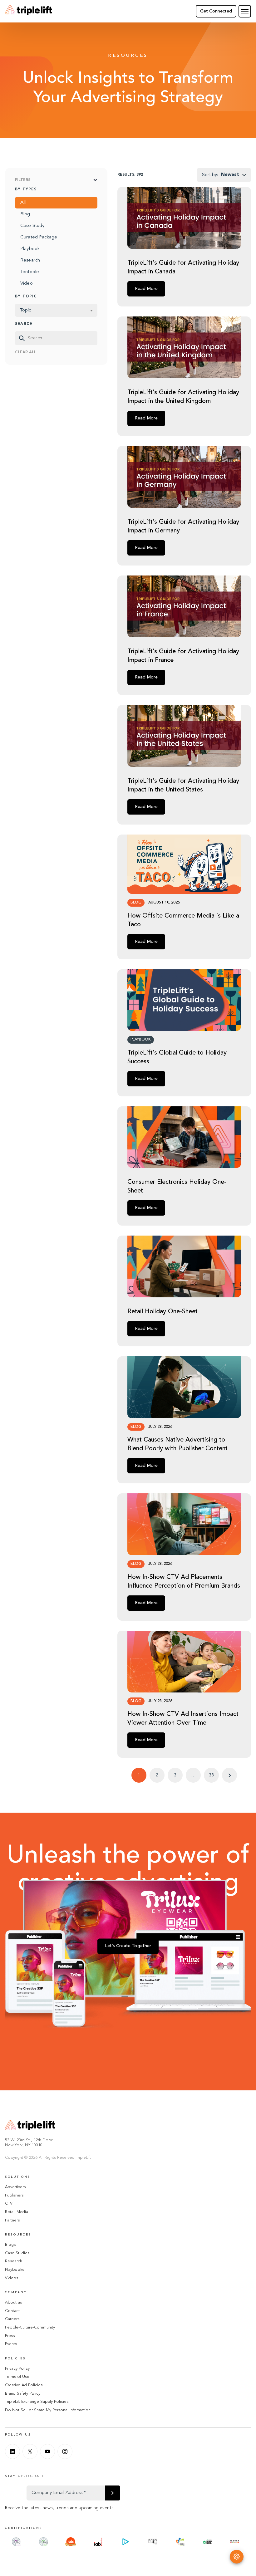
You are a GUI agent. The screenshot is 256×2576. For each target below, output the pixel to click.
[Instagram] (65, 2451)
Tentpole (30, 272)
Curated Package (39, 237)
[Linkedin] (12, 2451)
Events (11, 2344)
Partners (12, 2220)
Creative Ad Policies (24, 2385)
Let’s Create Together (128, 1946)
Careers (12, 2319)
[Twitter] (30, 2451)
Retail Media (17, 2212)
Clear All (26, 352)
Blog (25, 214)
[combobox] (56, 310)
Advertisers (15, 2187)
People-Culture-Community (30, 2327)
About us (13, 2302)
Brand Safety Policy (23, 2394)
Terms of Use (17, 2377)
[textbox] (56, 310)
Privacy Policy (17, 2369)
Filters (23, 180)
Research (30, 260)
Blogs (10, 2245)
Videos (12, 2278)
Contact (12, 2311)
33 (211, 1775)
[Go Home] (29, 11)
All (23, 203)
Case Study (32, 226)
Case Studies (17, 2253)
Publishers (14, 2195)
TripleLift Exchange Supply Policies (37, 2402)
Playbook (30, 249)
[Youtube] (47, 2451)
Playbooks (15, 2270)
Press (10, 2336)
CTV (9, 2204)
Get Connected (216, 11)
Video (27, 284)
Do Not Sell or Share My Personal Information (48, 2410)
